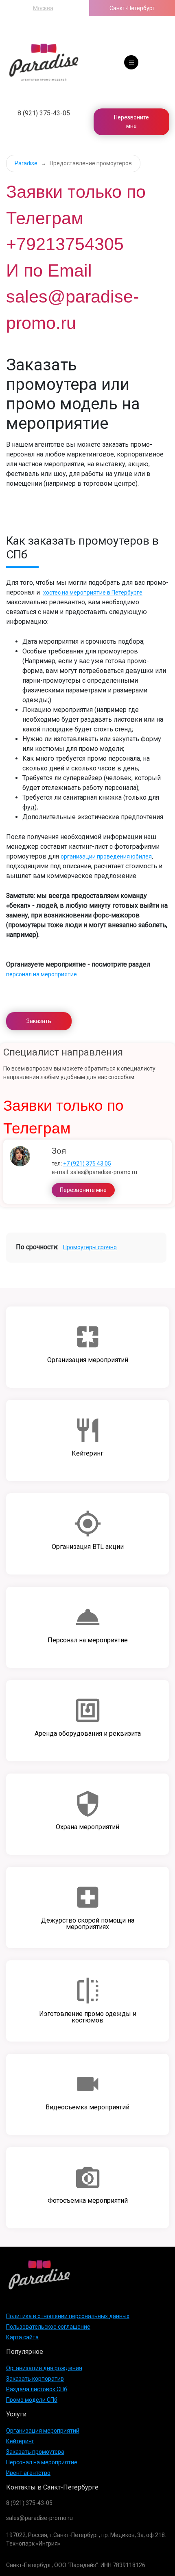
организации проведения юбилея (106, 857)
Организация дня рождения (44, 2368)
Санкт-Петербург (132, 8)
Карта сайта (22, 2337)
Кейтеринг (20, 2441)
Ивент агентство (28, 2473)
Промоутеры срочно (90, 1247)
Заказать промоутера (35, 2452)
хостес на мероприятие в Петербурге (93, 593)
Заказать (39, 1021)
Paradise (26, 163)
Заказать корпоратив (35, 2379)
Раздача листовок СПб (37, 2389)
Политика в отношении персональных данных (68, 2316)
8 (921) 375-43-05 (44, 113)
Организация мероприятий (43, 2431)
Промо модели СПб (32, 2400)
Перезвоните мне (131, 122)
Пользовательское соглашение (48, 2327)
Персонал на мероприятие (42, 2462)
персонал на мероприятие (42, 974)
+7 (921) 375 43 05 (87, 1164)
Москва (43, 8)
